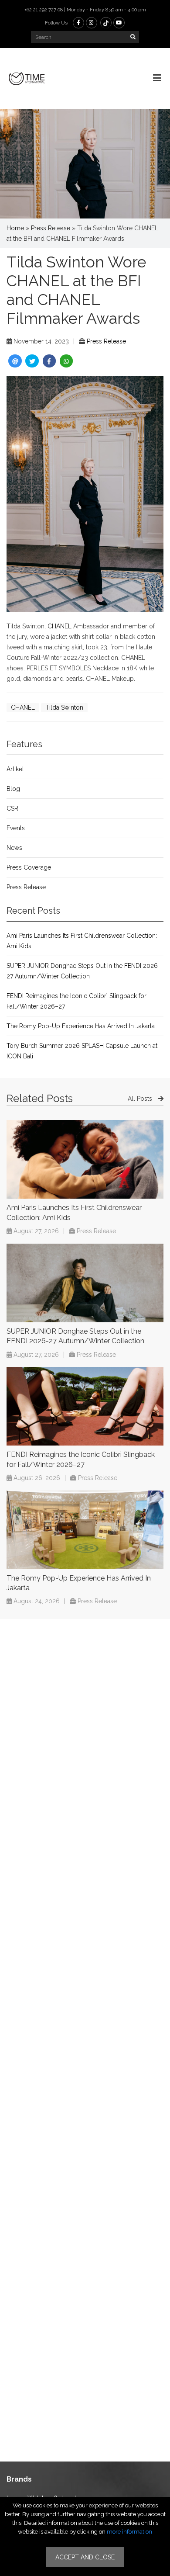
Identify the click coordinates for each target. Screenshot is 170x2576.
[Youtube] (119, 23)
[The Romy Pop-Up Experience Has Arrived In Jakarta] (85, 1530)
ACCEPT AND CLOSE (85, 2557)
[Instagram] (92, 23)
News (14, 848)
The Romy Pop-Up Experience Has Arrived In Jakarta (81, 1026)
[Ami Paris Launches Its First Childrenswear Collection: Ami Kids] (85, 1159)
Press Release (51, 228)
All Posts (141, 1099)
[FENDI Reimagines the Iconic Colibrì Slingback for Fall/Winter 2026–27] (85, 1406)
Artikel (15, 769)
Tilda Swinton (64, 707)
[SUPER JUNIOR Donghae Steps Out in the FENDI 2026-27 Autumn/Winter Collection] (85, 1283)
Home (15, 228)
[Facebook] (78, 23)
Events (16, 828)
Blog (13, 789)
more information (129, 2532)
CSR (12, 808)
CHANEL (59, 626)
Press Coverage (29, 867)
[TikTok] (106, 23)
